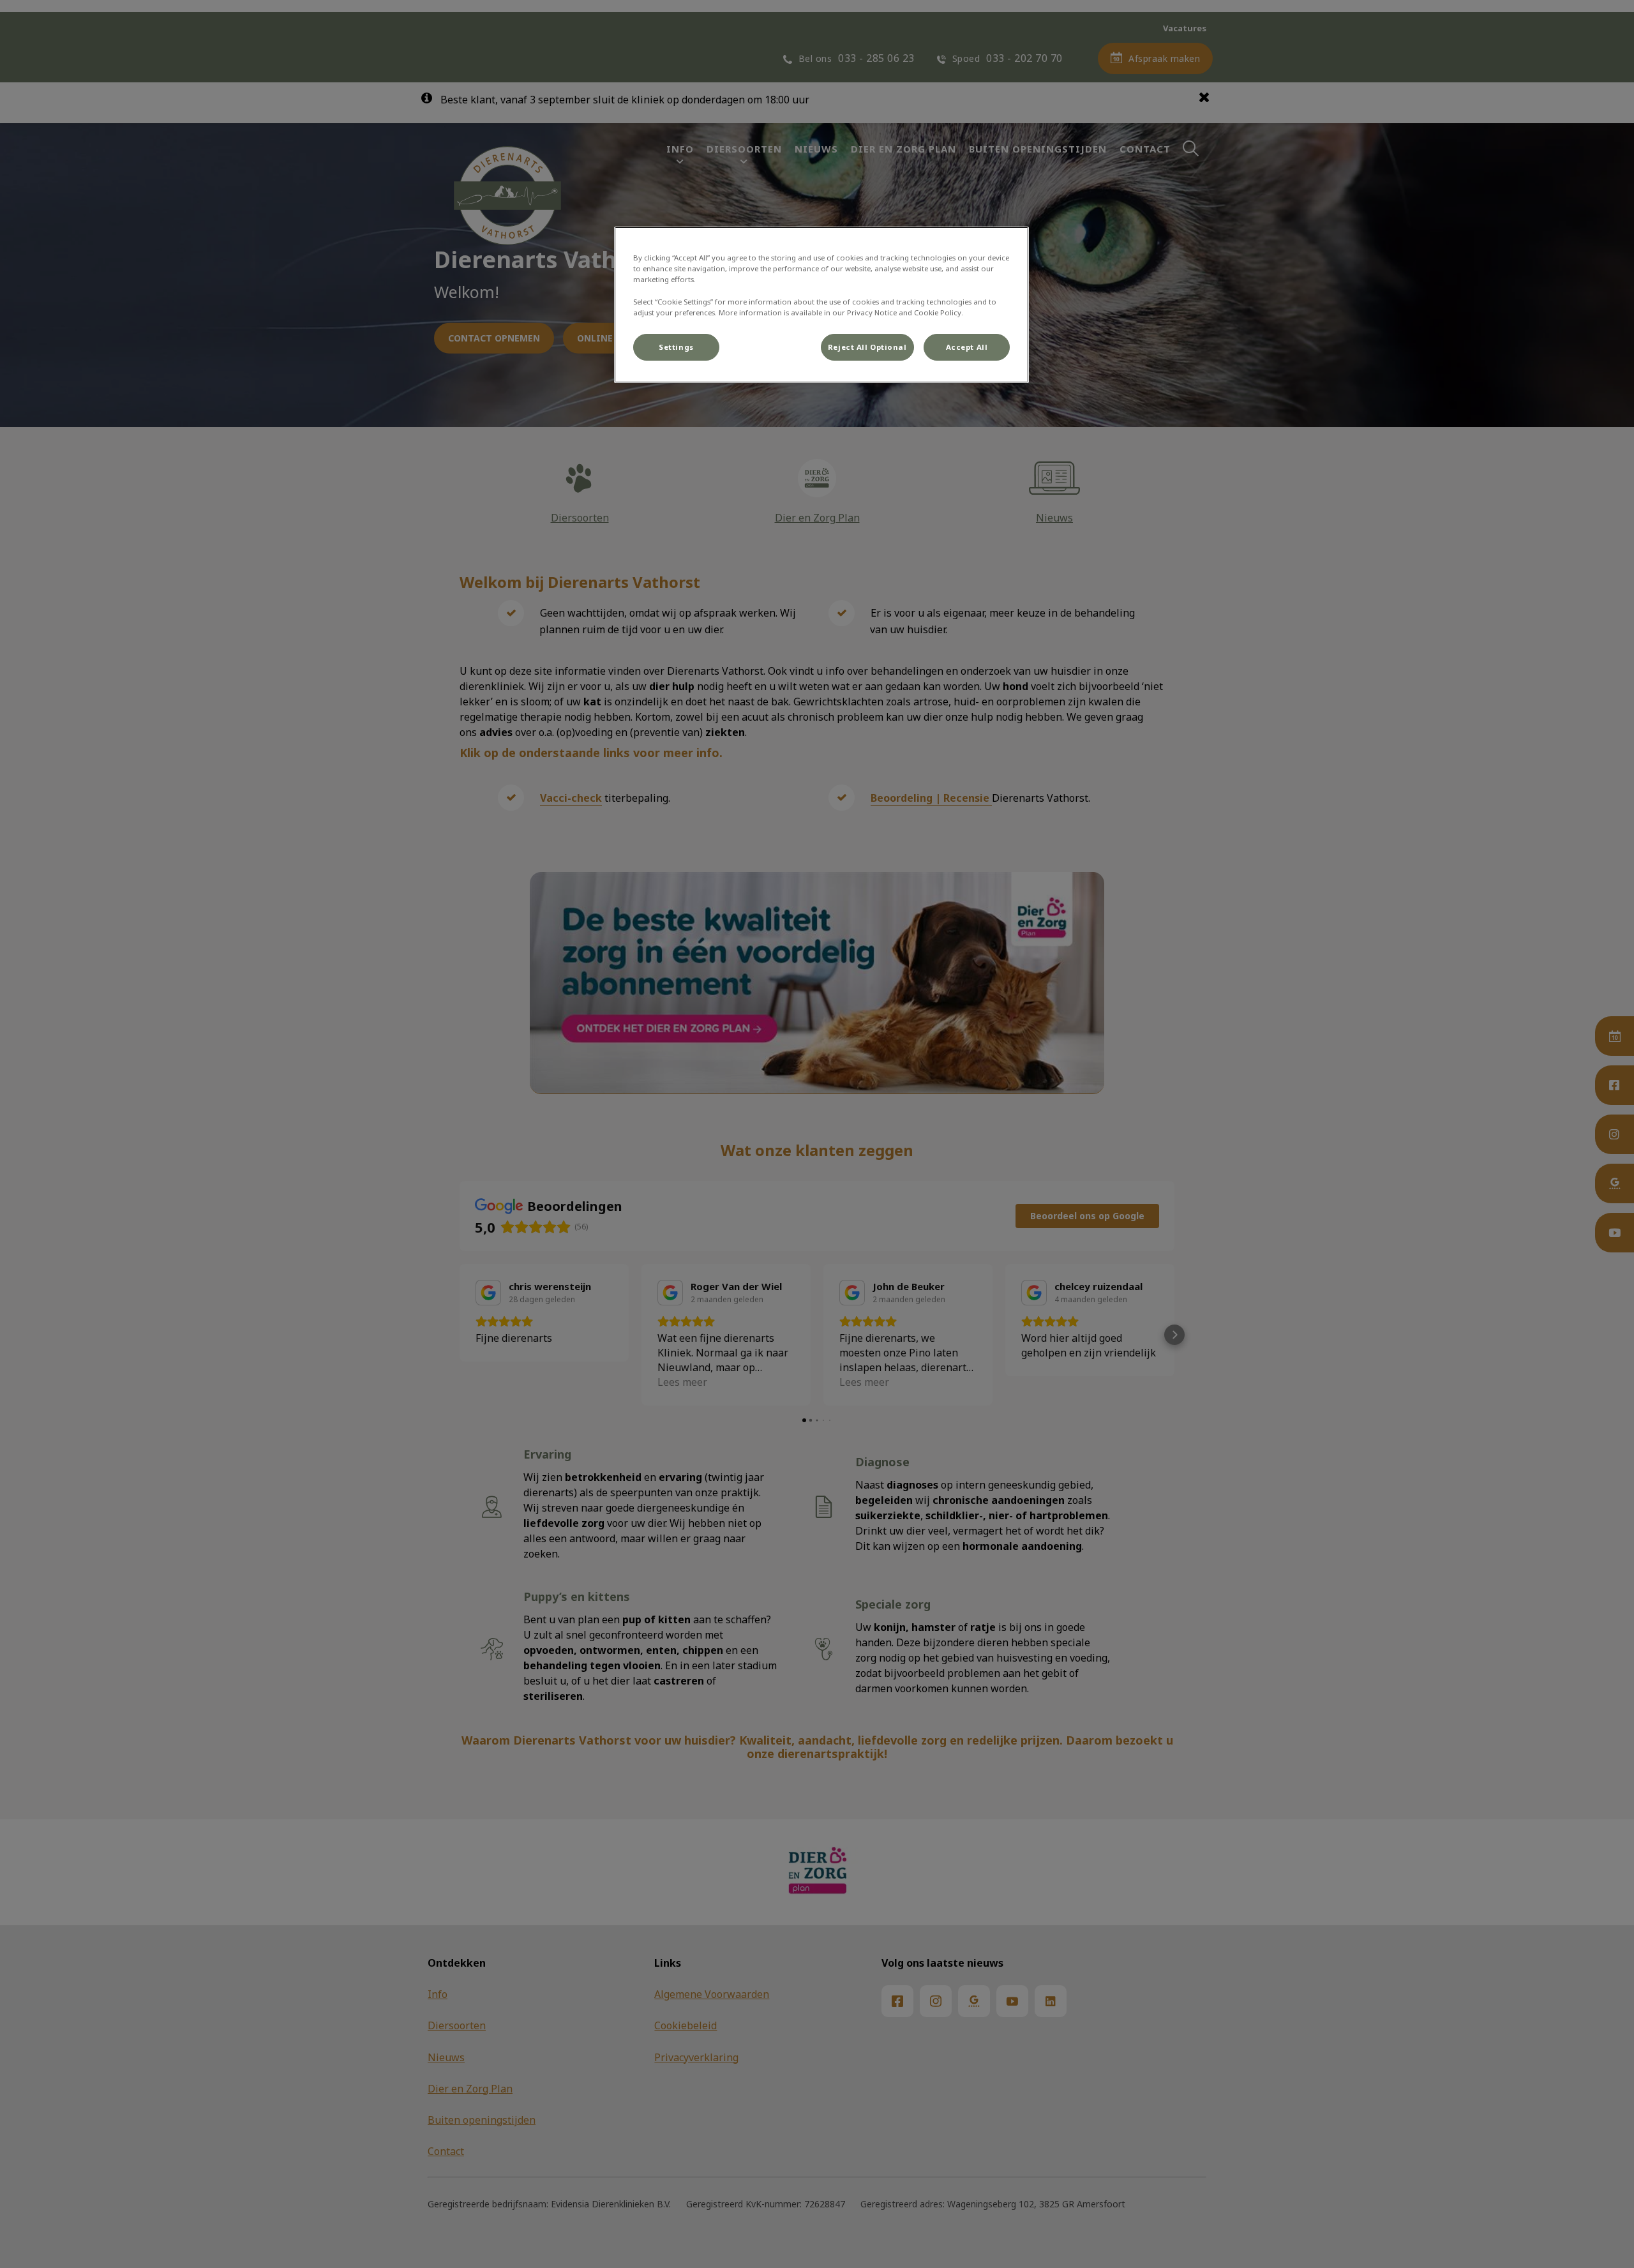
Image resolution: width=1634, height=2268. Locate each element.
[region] (821, 304)
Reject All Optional (867, 347)
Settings (676, 347)
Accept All (967, 347)
